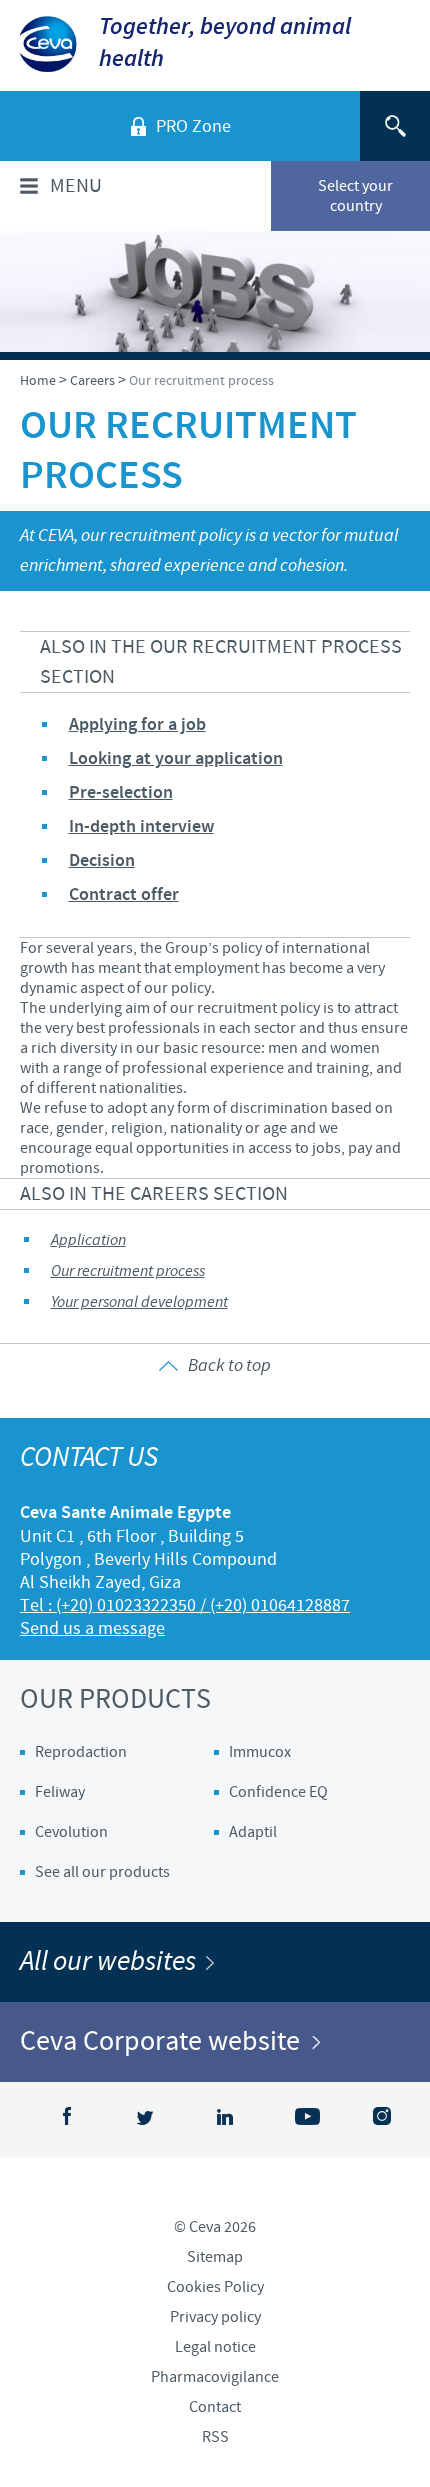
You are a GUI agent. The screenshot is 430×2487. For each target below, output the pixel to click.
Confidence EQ (278, 1792)
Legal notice (215, 2347)
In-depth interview (141, 827)
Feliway (60, 1792)
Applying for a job (137, 725)
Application (88, 1240)
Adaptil (253, 1832)
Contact (215, 2407)
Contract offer (124, 895)
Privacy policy (215, 2317)
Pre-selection (121, 793)
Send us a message (92, 1628)
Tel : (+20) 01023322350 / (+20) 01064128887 (185, 1605)
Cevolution (71, 1832)
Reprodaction (81, 1752)
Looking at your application (176, 759)
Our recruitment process (128, 1271)
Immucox (260, 1752)
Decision (102, 861)
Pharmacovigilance (215, 2377)
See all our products (102, 1872)
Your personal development (139, 1302)
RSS (215, 2437)
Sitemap (215, 2257)
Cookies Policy (215, 2287)
